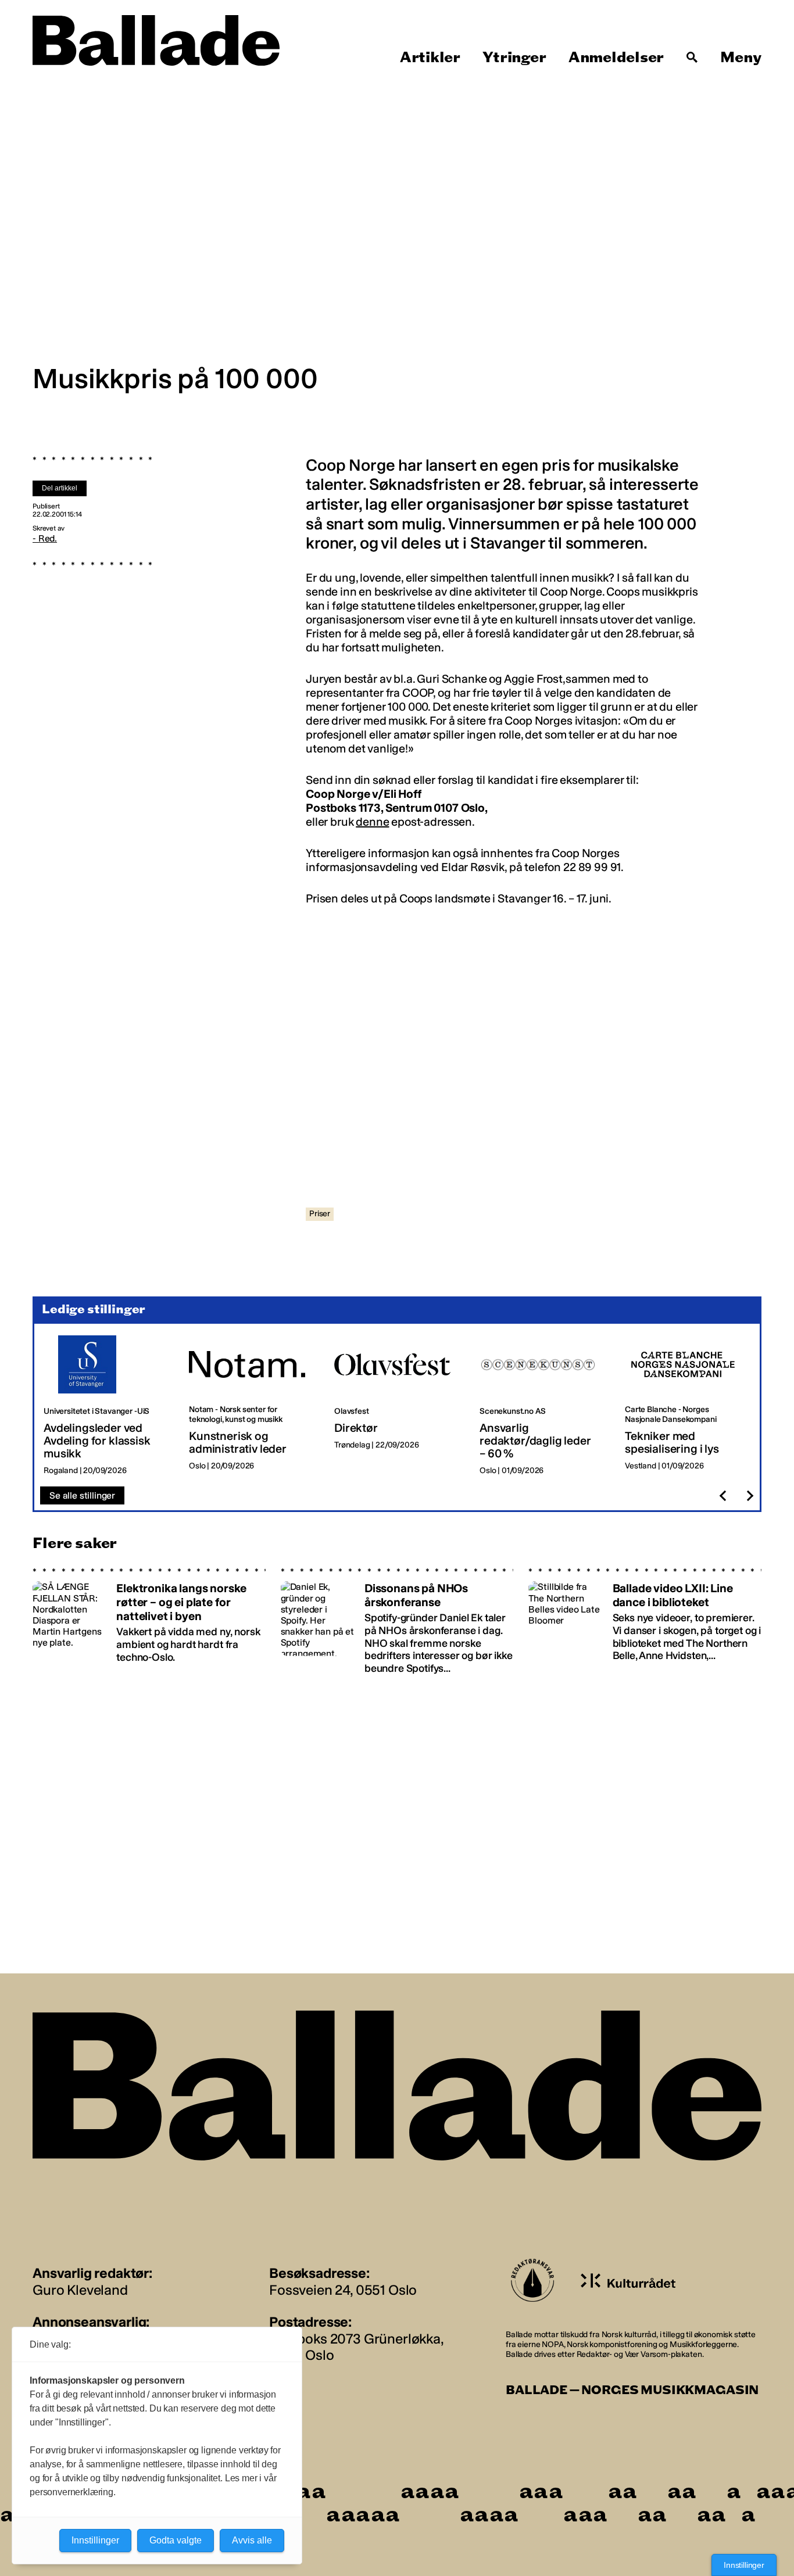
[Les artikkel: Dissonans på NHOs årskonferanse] (397, 1621)
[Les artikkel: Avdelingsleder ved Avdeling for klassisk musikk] (107, 1406)
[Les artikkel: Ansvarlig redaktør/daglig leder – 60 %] (543, 1406)
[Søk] (692, 58)
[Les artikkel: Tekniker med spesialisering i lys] (688, 1406)
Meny (741, 58)
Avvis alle (252, 2540)
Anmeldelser (616, 58)
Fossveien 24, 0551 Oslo (343, 2290)
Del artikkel (60, 488)
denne (372, 822)
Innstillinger (744, 2565)
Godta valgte (176, 2540)
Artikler (430, 58)
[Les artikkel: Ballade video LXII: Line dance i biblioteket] (645, 1621)
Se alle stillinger (82, 1495)
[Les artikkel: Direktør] (398, 1406)
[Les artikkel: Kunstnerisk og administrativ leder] (252, 1406)
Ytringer (514, 58)
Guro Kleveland (80, 2290)
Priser (320, 1214)
